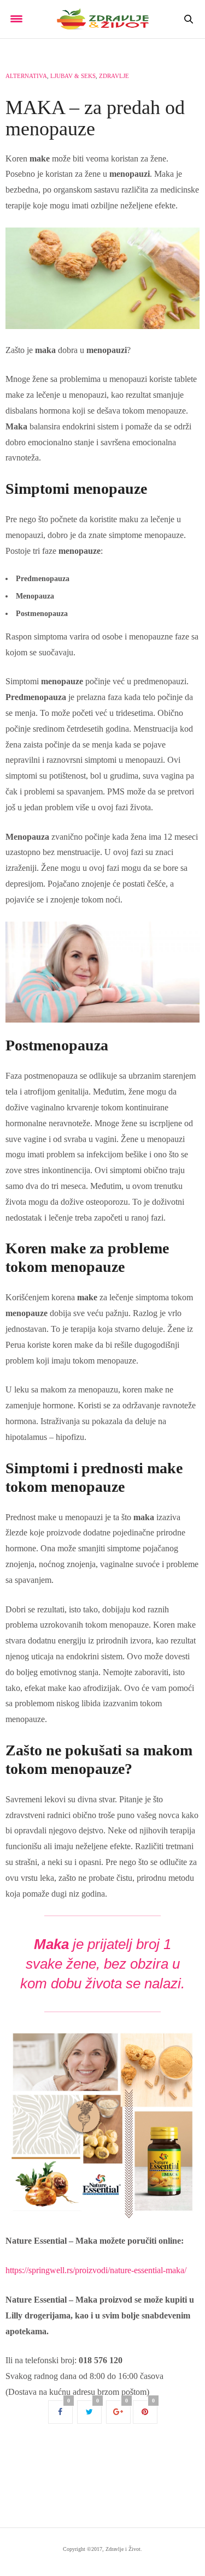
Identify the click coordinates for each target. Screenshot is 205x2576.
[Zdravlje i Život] (102, 19)
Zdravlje (114, 76)
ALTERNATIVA (26, 76)
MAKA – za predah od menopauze (95, 118)
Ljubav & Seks (73, 76)
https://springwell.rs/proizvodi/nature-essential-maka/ (96, 2270)
